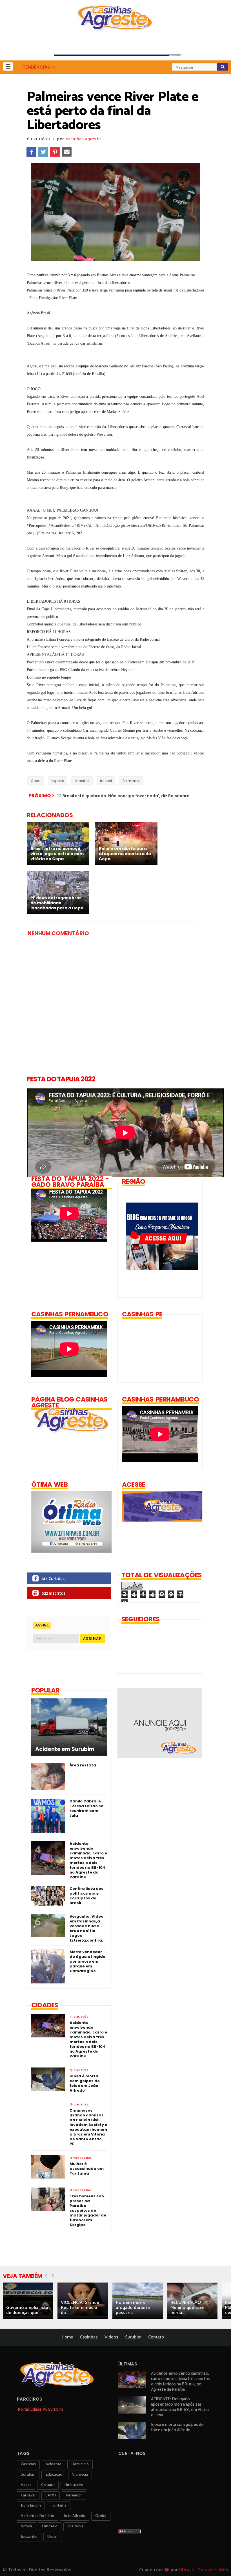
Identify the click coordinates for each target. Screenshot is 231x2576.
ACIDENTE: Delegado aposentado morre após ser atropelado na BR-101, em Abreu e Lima (180, 2407)
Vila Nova (75, 2526)
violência (80, 2475)
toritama (59, 2506)
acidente (54, 2464)
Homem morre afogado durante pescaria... (133, 2308)
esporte (58, 781)
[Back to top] (217, 2563)
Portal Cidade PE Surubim (40, 2409)
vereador (74, 2495)
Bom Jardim (31, 2506)
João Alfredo (75, 2516)
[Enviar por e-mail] (67, 152)
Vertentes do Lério (37, 2516)
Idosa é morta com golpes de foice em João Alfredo (177, 2427)
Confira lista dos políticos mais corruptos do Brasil (86, 1896)
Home (67, 2337)
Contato (156, 2337)
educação (54, 2475)
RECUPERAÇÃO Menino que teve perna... (187, 2308)
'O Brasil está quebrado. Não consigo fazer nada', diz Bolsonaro (123, 796)
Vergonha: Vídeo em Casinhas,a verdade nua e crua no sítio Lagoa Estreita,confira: (86, 1928)
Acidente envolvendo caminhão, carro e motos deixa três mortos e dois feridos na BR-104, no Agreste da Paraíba (88, 1860)
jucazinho (29, 2537)
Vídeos (111, 2337)
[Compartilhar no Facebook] (31, 152)
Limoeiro (50, 2526)
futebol (106, 781)
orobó (101, 2516)
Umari (52, 2537)
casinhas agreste (83, 139)
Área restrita (83, 1765)
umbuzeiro (74, 2485)
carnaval (28, 2495)
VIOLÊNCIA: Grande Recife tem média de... (80, 2308)
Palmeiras (131, 781)
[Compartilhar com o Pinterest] (55, 152)
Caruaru (48, 2485)
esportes (82, 781)
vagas (26, 2485)
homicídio (80, 2464)
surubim (28, 2475)
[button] (8, 66)
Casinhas (89, 2337)
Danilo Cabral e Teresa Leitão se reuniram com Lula (86, 1808)
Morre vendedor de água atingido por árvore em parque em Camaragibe (87, 1961)
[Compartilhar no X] (43, 152)
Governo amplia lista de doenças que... (27, 2310)
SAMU (51, 2495)
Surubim (133, 2337)
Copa (36, 781)
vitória (26, 2526)
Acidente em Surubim (65, 1749)
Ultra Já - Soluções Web (204, 2570)
